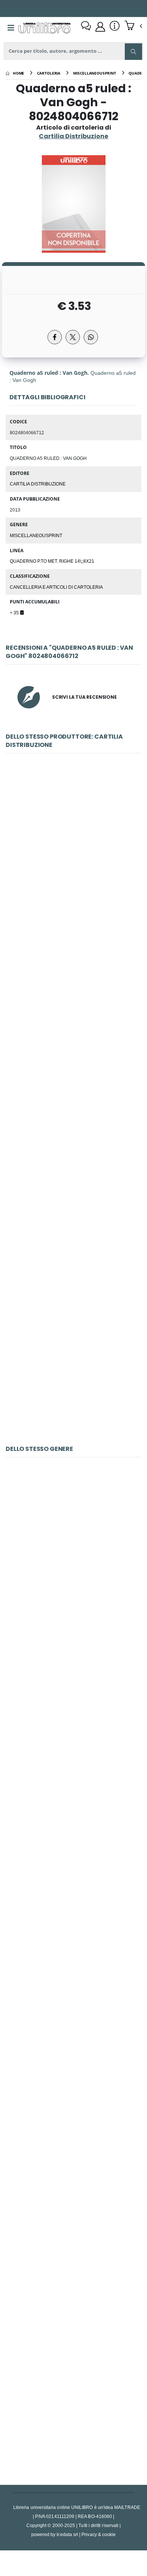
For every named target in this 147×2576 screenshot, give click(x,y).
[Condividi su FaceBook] (55, 337)
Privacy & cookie (99, 2534)
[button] (133, 26)
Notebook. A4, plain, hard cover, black (74, 2063)
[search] (133, 52)
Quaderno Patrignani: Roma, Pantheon (73, 1191)
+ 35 (15, 612)
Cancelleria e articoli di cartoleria (56, 587)
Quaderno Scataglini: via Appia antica (73, 1358)
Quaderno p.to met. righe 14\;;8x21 (52, 561)
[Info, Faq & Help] (115, 27)
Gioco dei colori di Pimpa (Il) (73, 1727)
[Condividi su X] (73, 337)
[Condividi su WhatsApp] (91, 337)
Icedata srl (67, 2534)
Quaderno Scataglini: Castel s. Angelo (74, 855)
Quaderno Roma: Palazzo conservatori (74, 1023)
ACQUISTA (77, 909)
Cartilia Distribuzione (38, 484)
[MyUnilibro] (100, 27)
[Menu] (11, 28)
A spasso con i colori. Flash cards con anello (73, 2398)
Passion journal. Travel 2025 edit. (74, 1559)
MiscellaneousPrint (36, 535)
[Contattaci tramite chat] (86, 27)
